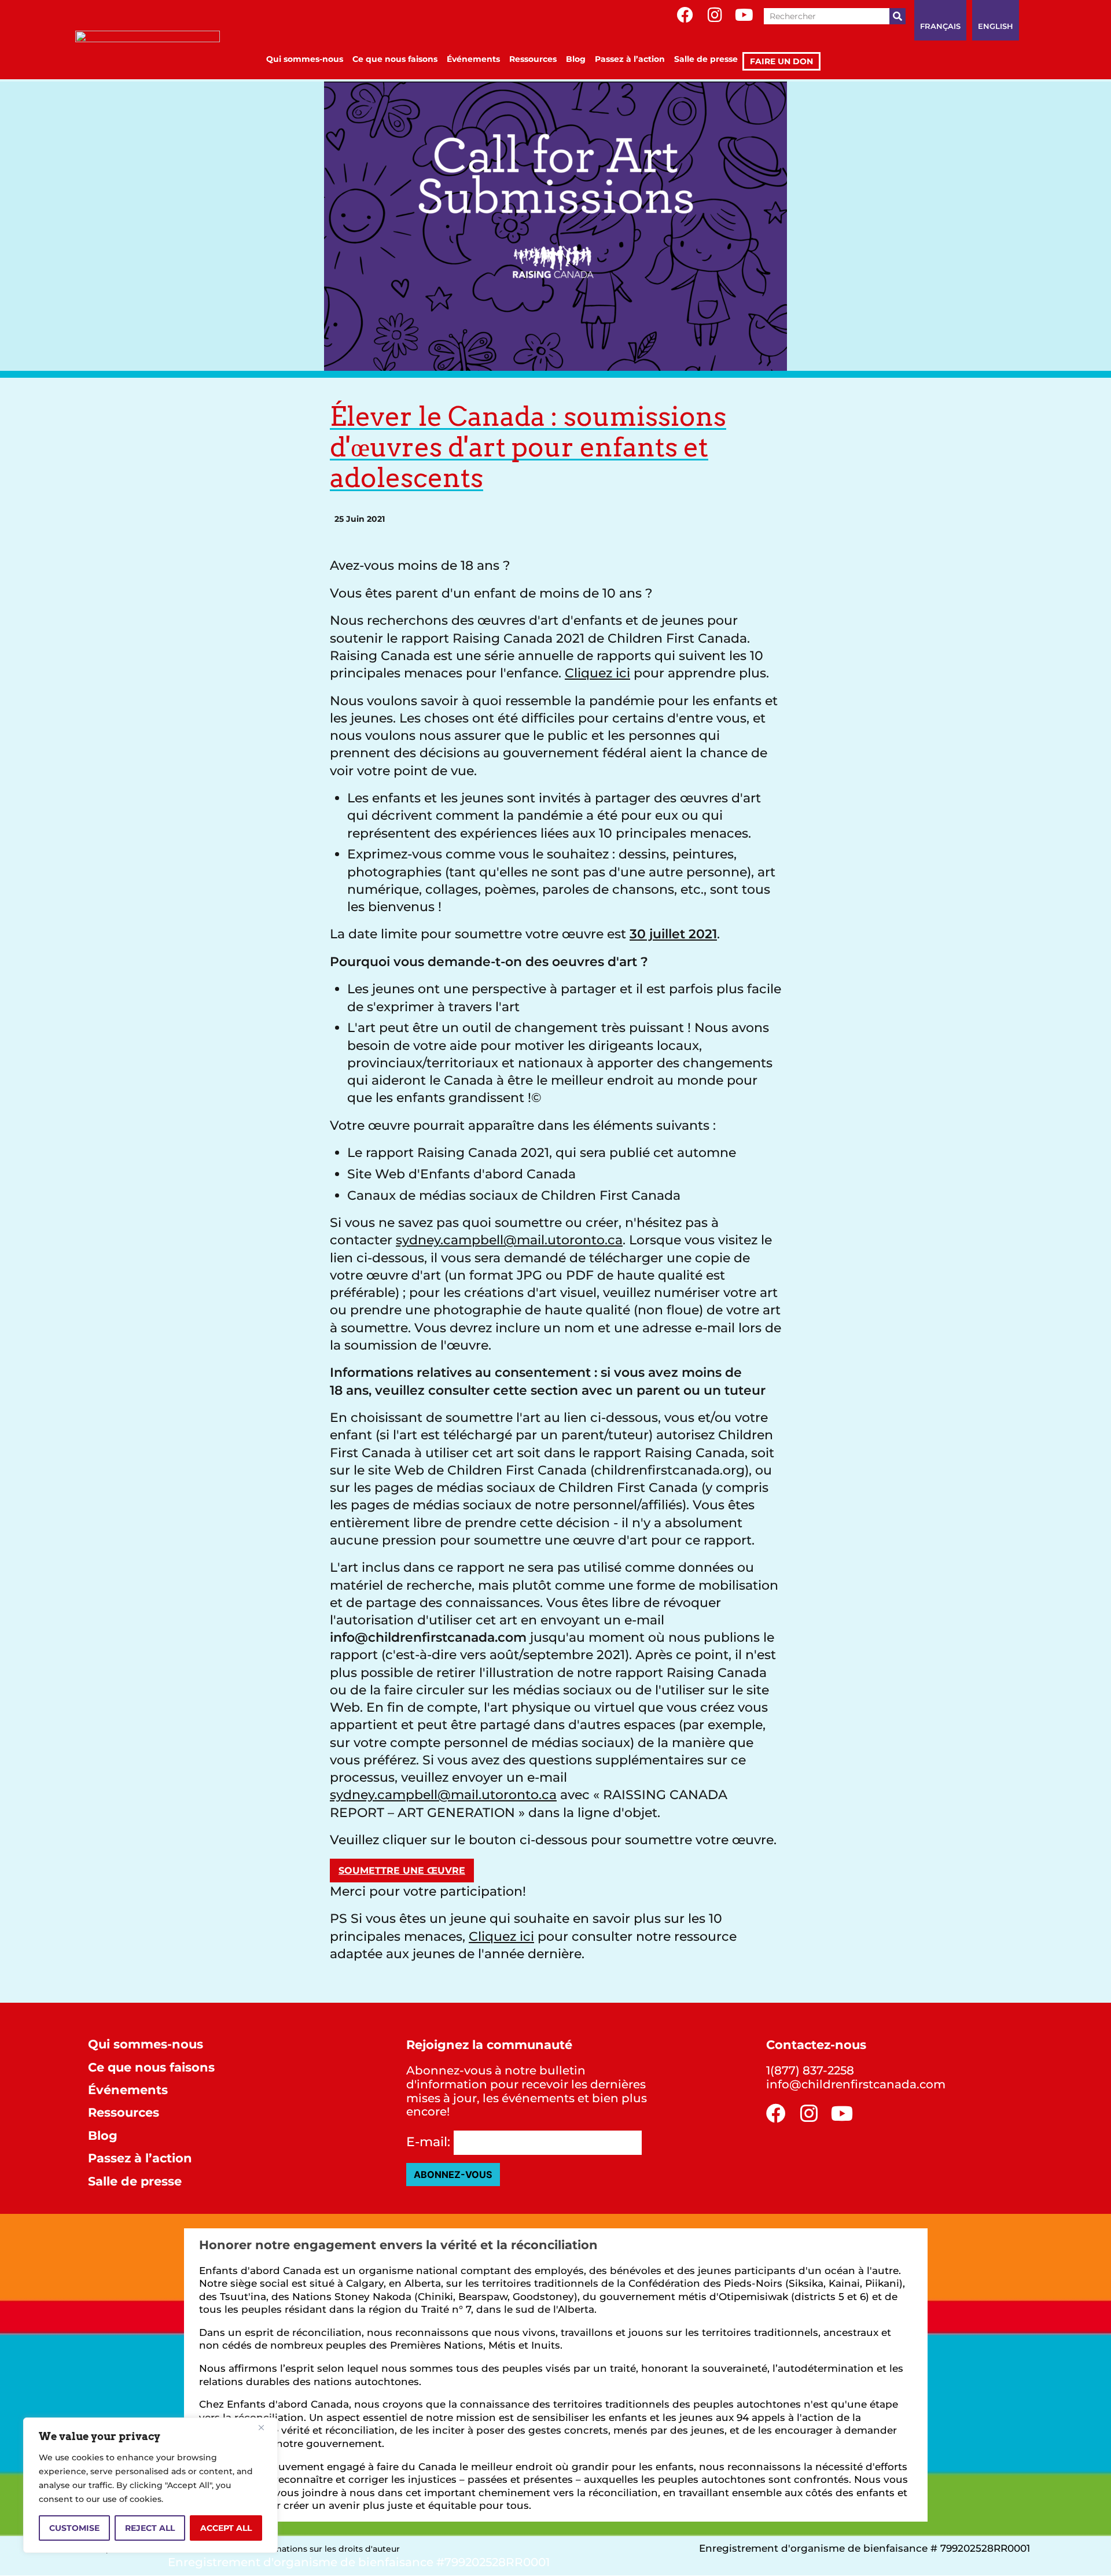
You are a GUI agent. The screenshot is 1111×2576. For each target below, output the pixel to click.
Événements (473, 59)
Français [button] (940, 26)
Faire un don (781, 61)
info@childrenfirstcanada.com (856, 2084)
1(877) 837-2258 (810, 2070)
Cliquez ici (597, 673)
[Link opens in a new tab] (685, 15)
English (996, 26)
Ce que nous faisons (395, 59)
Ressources (533, 59)
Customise (74, 2528)
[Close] (266, 2427)
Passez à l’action (630, 59)
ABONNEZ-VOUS (453, 2175)
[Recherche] (897, 16)
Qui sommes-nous (305, 59)
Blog (576, 59)
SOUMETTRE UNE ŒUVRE (402, 1870)
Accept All (226, 2528)
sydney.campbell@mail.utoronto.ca (509, 1240)
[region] (150, 2485)
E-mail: (428, 2142)
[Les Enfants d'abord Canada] (148, 51)
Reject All (150, 2528)
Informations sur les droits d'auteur (327, 2549)
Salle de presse (706, 59)
